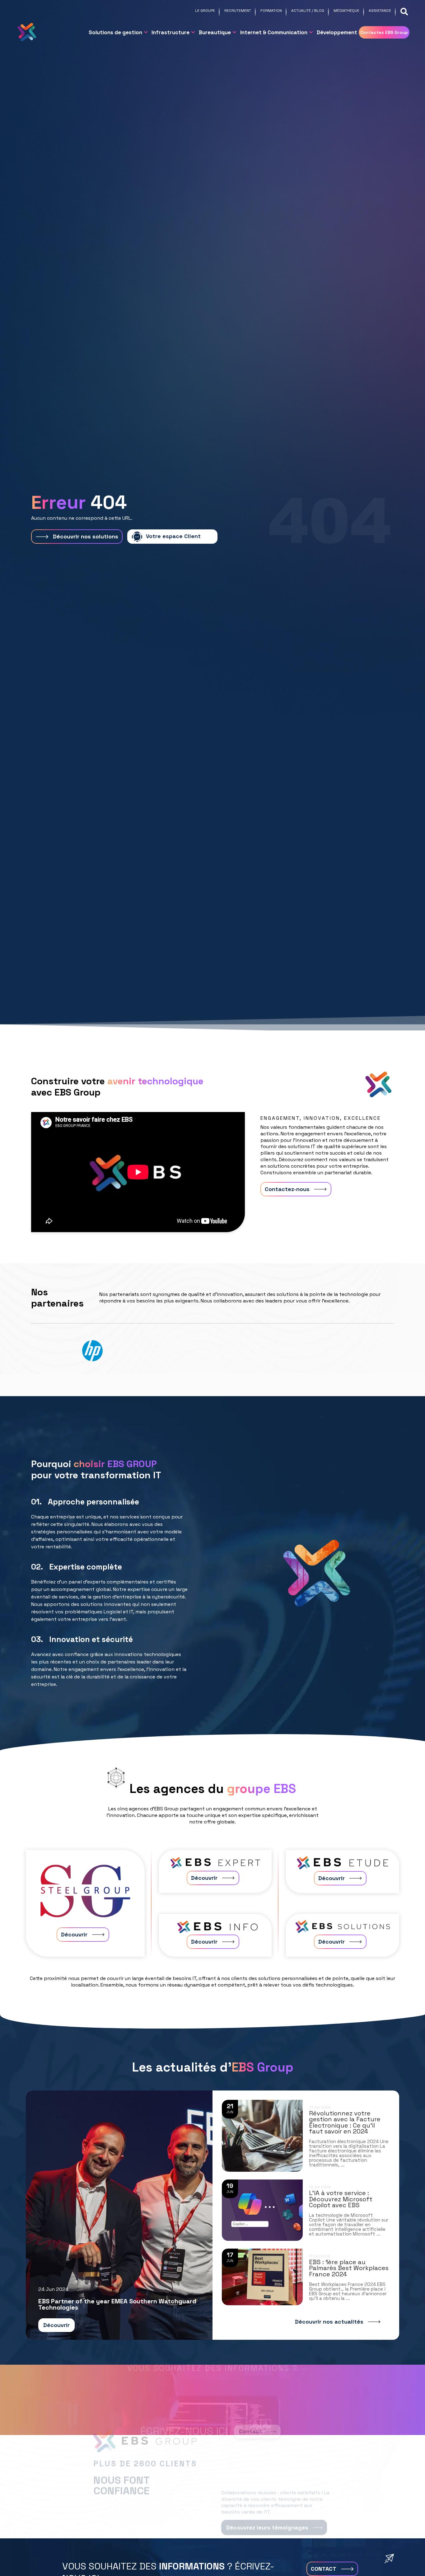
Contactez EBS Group (384, 32)
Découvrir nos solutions (86, 536)
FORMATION (271, 11)
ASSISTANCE (380, 11)
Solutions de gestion (115, 32)
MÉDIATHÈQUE (346, 11)
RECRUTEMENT (238, 11)
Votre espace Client (173, 536)
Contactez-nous (287, 1189)
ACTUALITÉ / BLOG (308, 11)
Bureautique (215, 32)
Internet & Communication (274, 32)
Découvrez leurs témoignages (267, 2504)
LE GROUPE (205, 11)
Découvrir (74, 1934)
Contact (250, 2408)
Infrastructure (170, 32)
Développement (337, 32)
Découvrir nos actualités (329, 2322)
